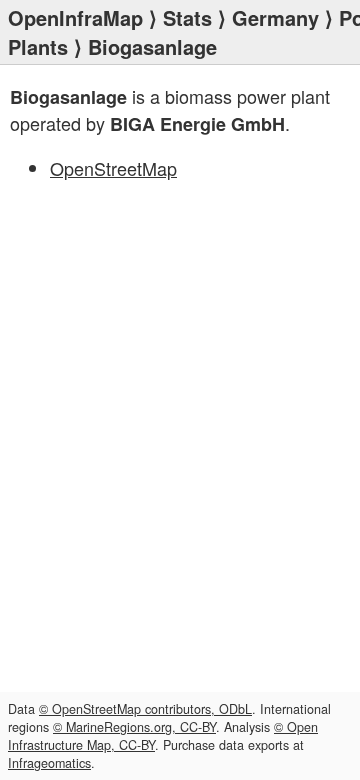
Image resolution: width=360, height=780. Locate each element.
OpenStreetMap (113, 168)
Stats (187, 17)
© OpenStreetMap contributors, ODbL (145, 709)
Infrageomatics (49, 763)
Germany (275, 17)
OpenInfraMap (75, 17)
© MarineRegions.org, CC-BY (134, 727)
